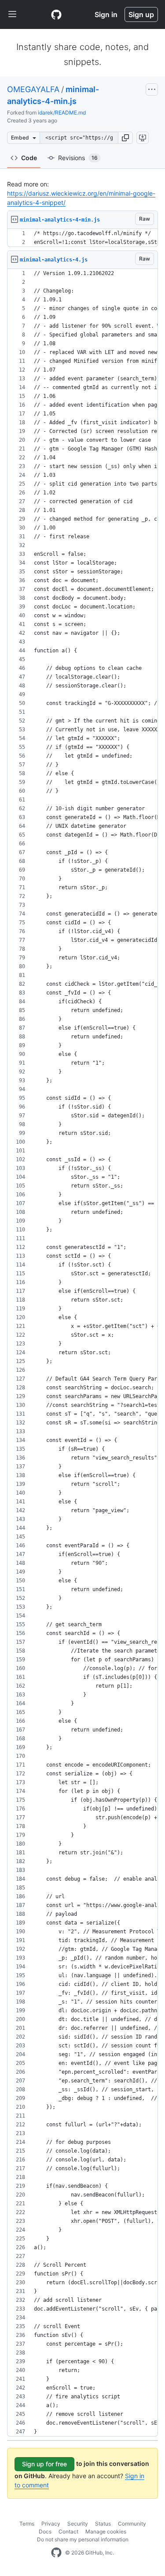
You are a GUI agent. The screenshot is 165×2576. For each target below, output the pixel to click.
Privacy (51, 2524)
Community (132, 2524)
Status (103, 2524)
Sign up (141, 14)
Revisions (78, 158)
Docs (45, 2531)
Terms (27, 2524)
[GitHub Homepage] (56, 2553)
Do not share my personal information (83, 2539)
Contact (68, 2531)
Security (78, 2524)
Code (29, 158)
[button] (125, 138)
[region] (82, 238)
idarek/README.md (62, 113)
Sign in (106, 14)
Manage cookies (106, 2531)
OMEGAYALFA (33, 89)
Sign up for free (44, 2464)
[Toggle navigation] (12, 14)
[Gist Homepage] (56, 14)
